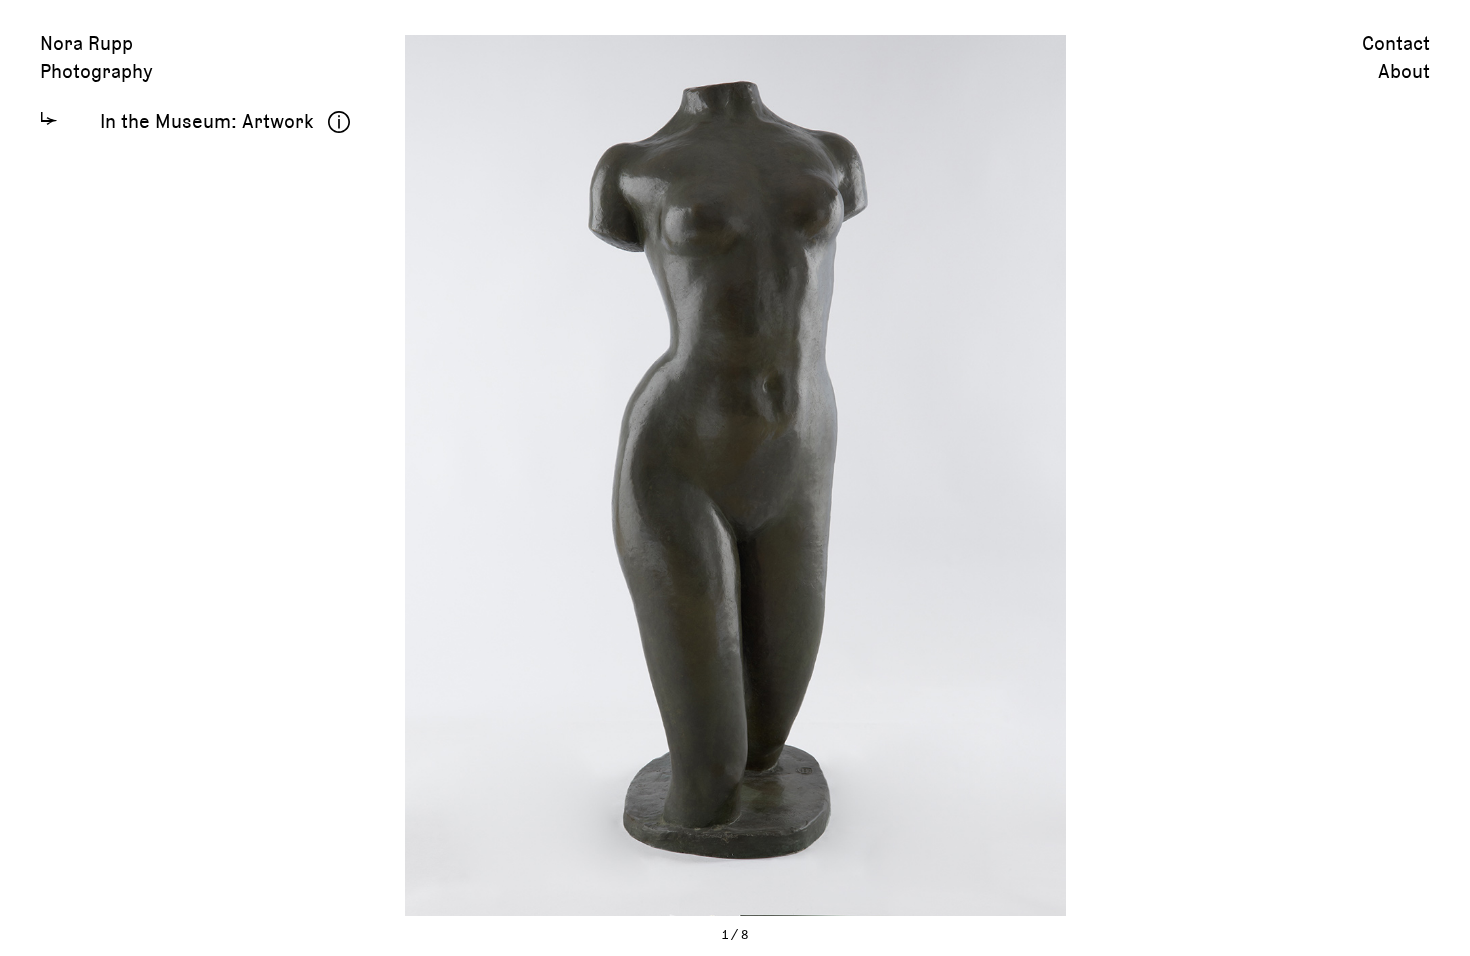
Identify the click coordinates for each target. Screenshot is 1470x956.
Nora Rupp (86, 44)
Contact (1396, 44)
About (1404, 72)
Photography (96, 72)
